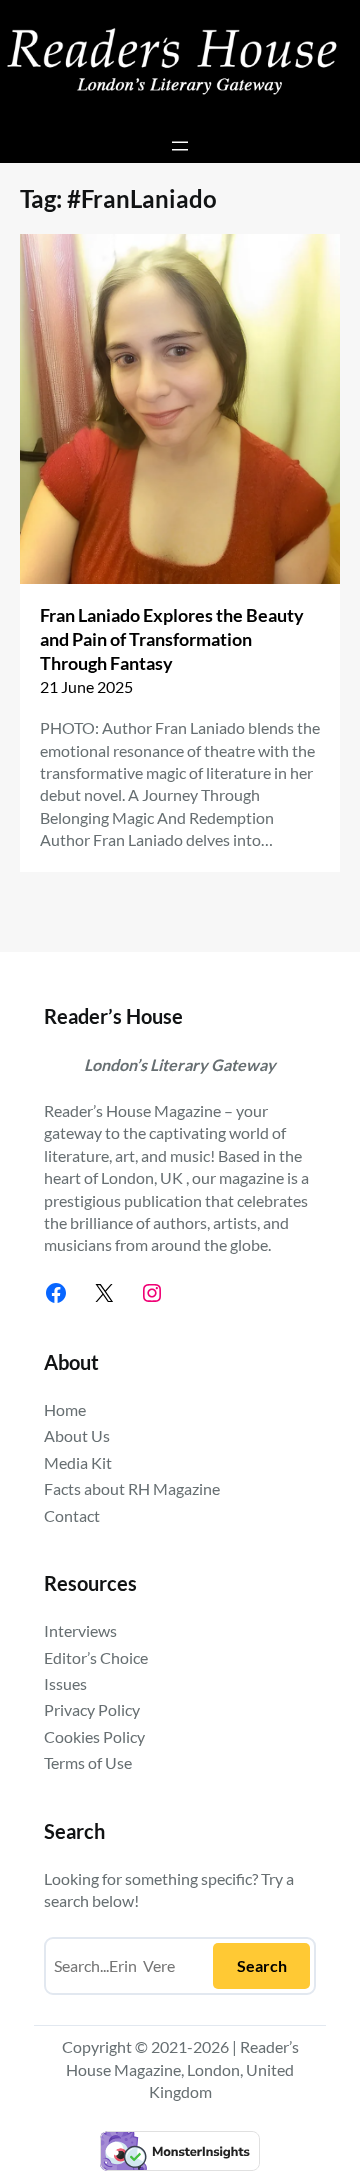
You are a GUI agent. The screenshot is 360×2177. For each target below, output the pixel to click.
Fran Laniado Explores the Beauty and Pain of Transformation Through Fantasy (172, 639)
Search (262, 1965)
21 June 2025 (86, 686)
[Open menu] (180, 146)
